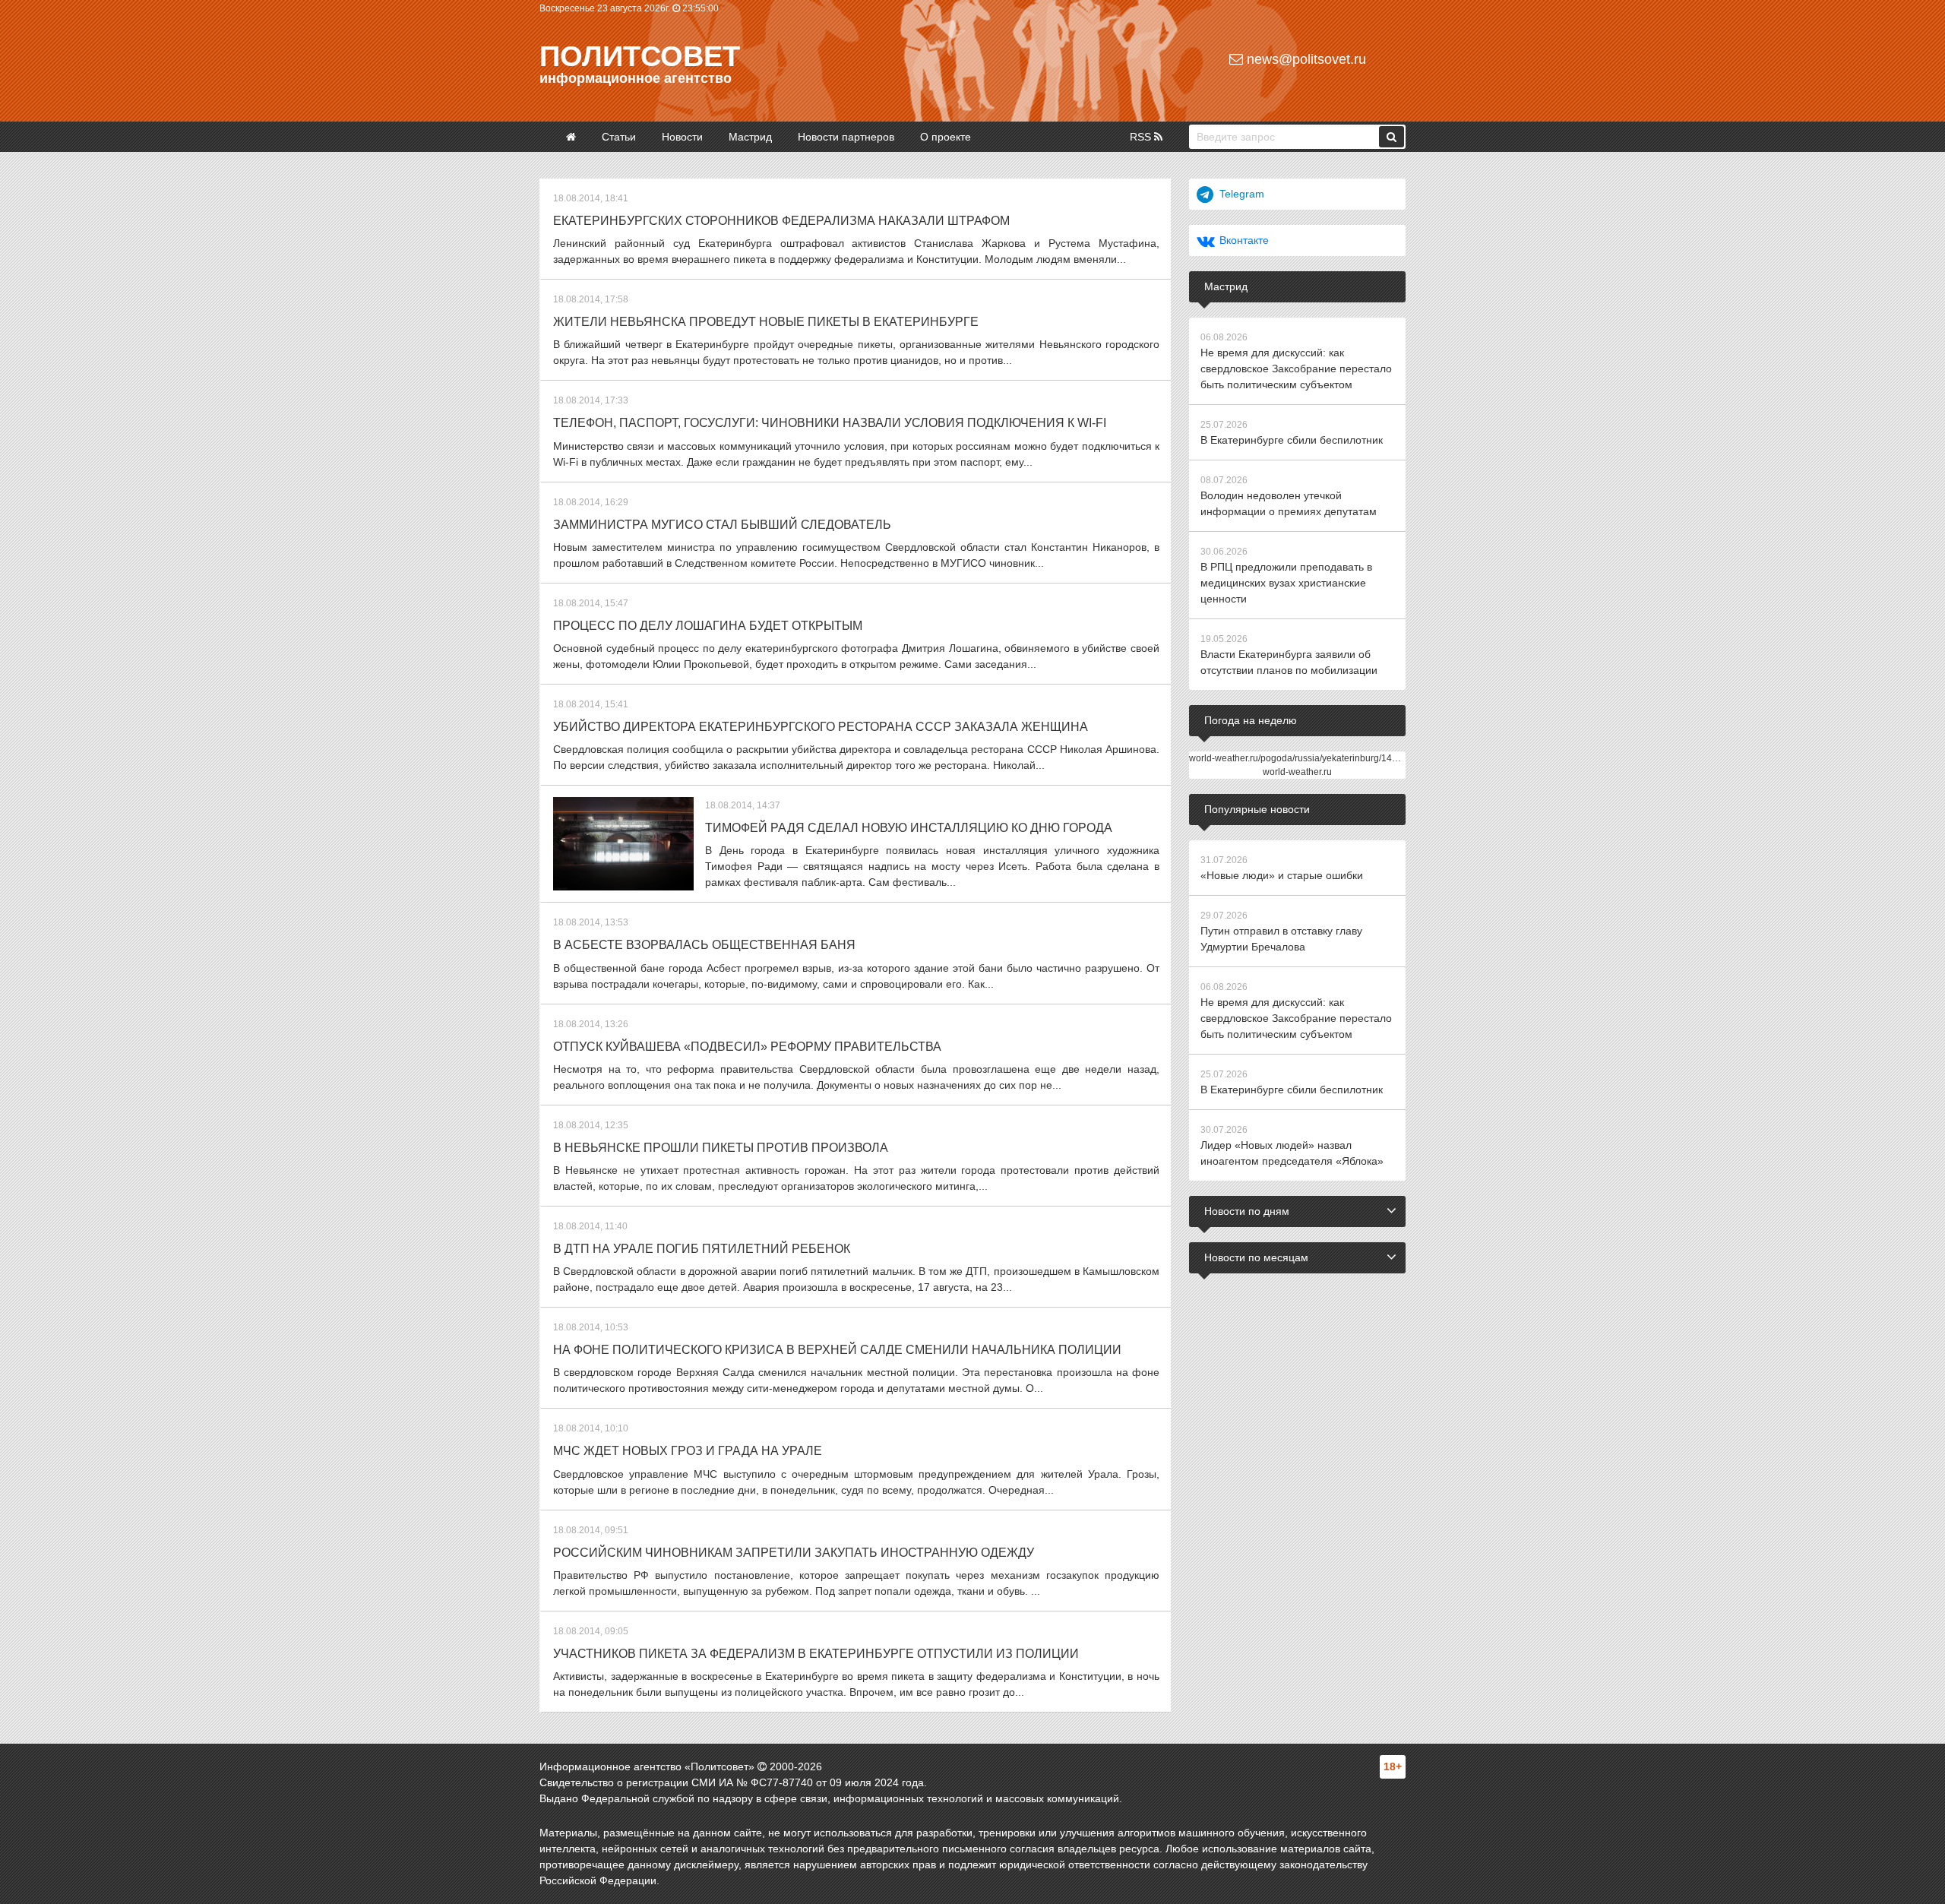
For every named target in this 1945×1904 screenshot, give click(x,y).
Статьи (619, 137)
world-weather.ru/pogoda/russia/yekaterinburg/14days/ (1301, 758)
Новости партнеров (846, 137)
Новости (682, 137)
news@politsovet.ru (1305, 59)
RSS (1142, 137)
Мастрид (750, 137)
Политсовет (640, 56)
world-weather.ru (1297, 772)
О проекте (946, 137)
